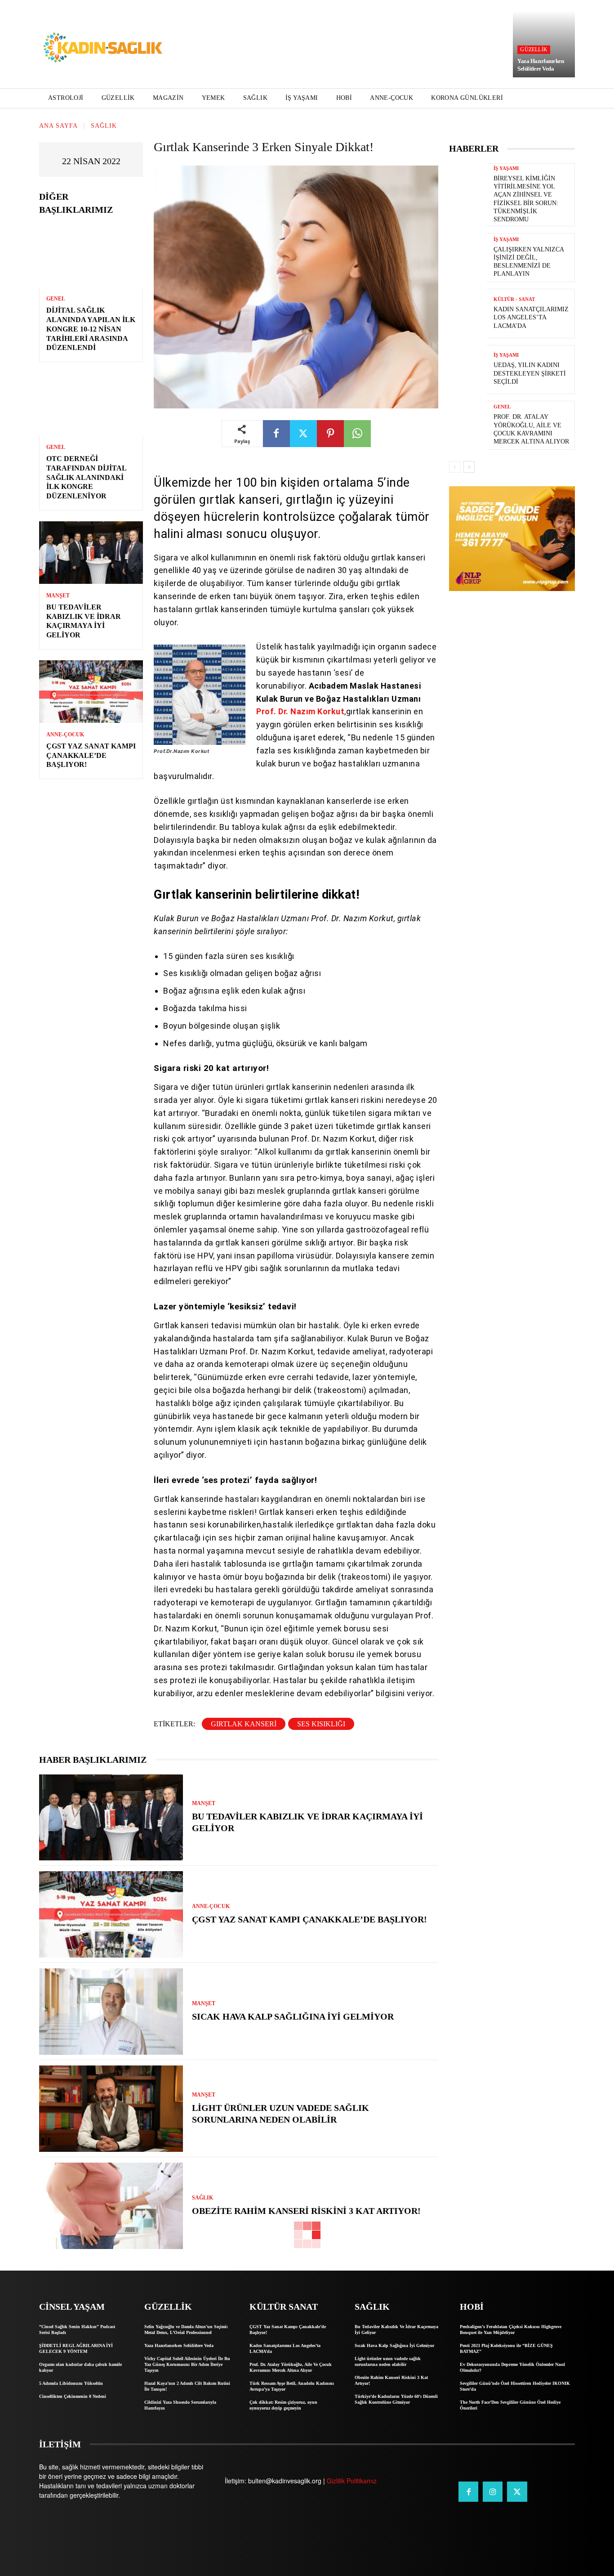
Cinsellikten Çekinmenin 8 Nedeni (73, 2396)
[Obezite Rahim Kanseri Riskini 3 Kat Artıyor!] (111, 2206)
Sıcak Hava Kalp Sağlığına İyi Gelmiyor (293, 2016)
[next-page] (469, 467)
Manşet (58, 596)
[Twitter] (303, 434)
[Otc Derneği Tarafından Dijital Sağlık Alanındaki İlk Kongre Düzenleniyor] (91, 404)
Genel (56, 299)
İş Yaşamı (506, 168)
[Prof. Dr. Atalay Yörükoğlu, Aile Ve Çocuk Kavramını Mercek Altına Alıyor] (468, 425)
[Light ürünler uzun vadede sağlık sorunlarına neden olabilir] (111, 2109)
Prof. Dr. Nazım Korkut (300, 711)
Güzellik (534, 49)
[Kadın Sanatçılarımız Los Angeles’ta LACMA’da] (468, 313)
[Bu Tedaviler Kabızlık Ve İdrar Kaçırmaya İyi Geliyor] (91, 553)
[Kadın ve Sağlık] (103, 48)
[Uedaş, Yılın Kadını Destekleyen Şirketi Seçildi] (468, 370)
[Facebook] (276, 434)
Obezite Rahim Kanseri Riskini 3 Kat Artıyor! (306, 2211)
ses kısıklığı (321, 1724)
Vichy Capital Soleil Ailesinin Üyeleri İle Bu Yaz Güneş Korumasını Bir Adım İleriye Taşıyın (187, 2364)
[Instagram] (493, 2491)
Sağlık (104, 126)
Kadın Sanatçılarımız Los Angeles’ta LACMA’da (531, 317)
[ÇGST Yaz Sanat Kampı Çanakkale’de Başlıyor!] (91, 692)
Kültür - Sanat (514, 299)
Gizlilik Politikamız (352, 2481)
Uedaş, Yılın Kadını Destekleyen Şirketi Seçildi (530, 373)
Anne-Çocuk (65, 735)
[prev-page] (455, 467)
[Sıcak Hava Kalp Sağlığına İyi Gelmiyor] (111, 2012)
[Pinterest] (330, 434)
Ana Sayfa (58, 126)
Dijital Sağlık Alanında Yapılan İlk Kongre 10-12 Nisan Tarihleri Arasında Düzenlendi (91, 329)
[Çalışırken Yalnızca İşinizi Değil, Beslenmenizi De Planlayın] (468, 258)
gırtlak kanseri (244, 1724)
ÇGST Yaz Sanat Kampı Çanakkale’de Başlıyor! (91, 755)
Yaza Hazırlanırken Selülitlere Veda (541, 65)
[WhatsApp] (357, 434)
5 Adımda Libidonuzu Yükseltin (71, 2383)
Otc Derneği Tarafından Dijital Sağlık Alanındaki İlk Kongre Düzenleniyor (87, 477)
